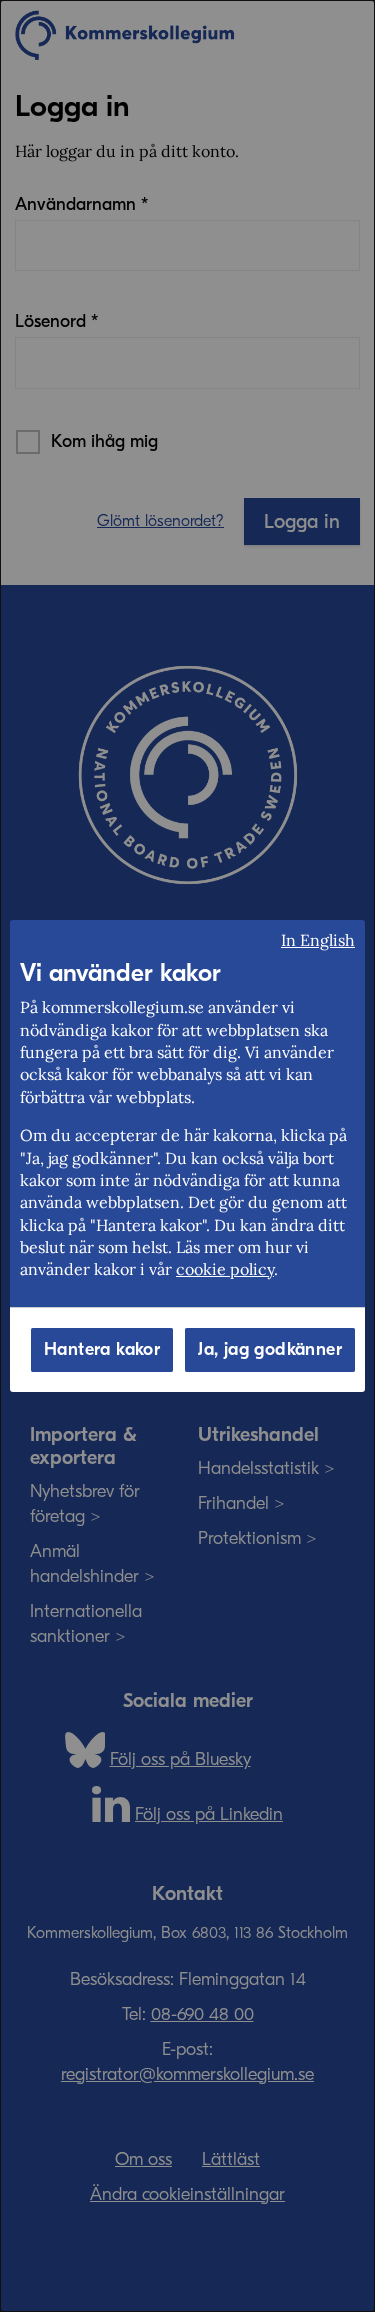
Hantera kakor (102, 1349)
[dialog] (187, 1156)
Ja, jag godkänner (270, 1349)
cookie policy (225, 1269)
